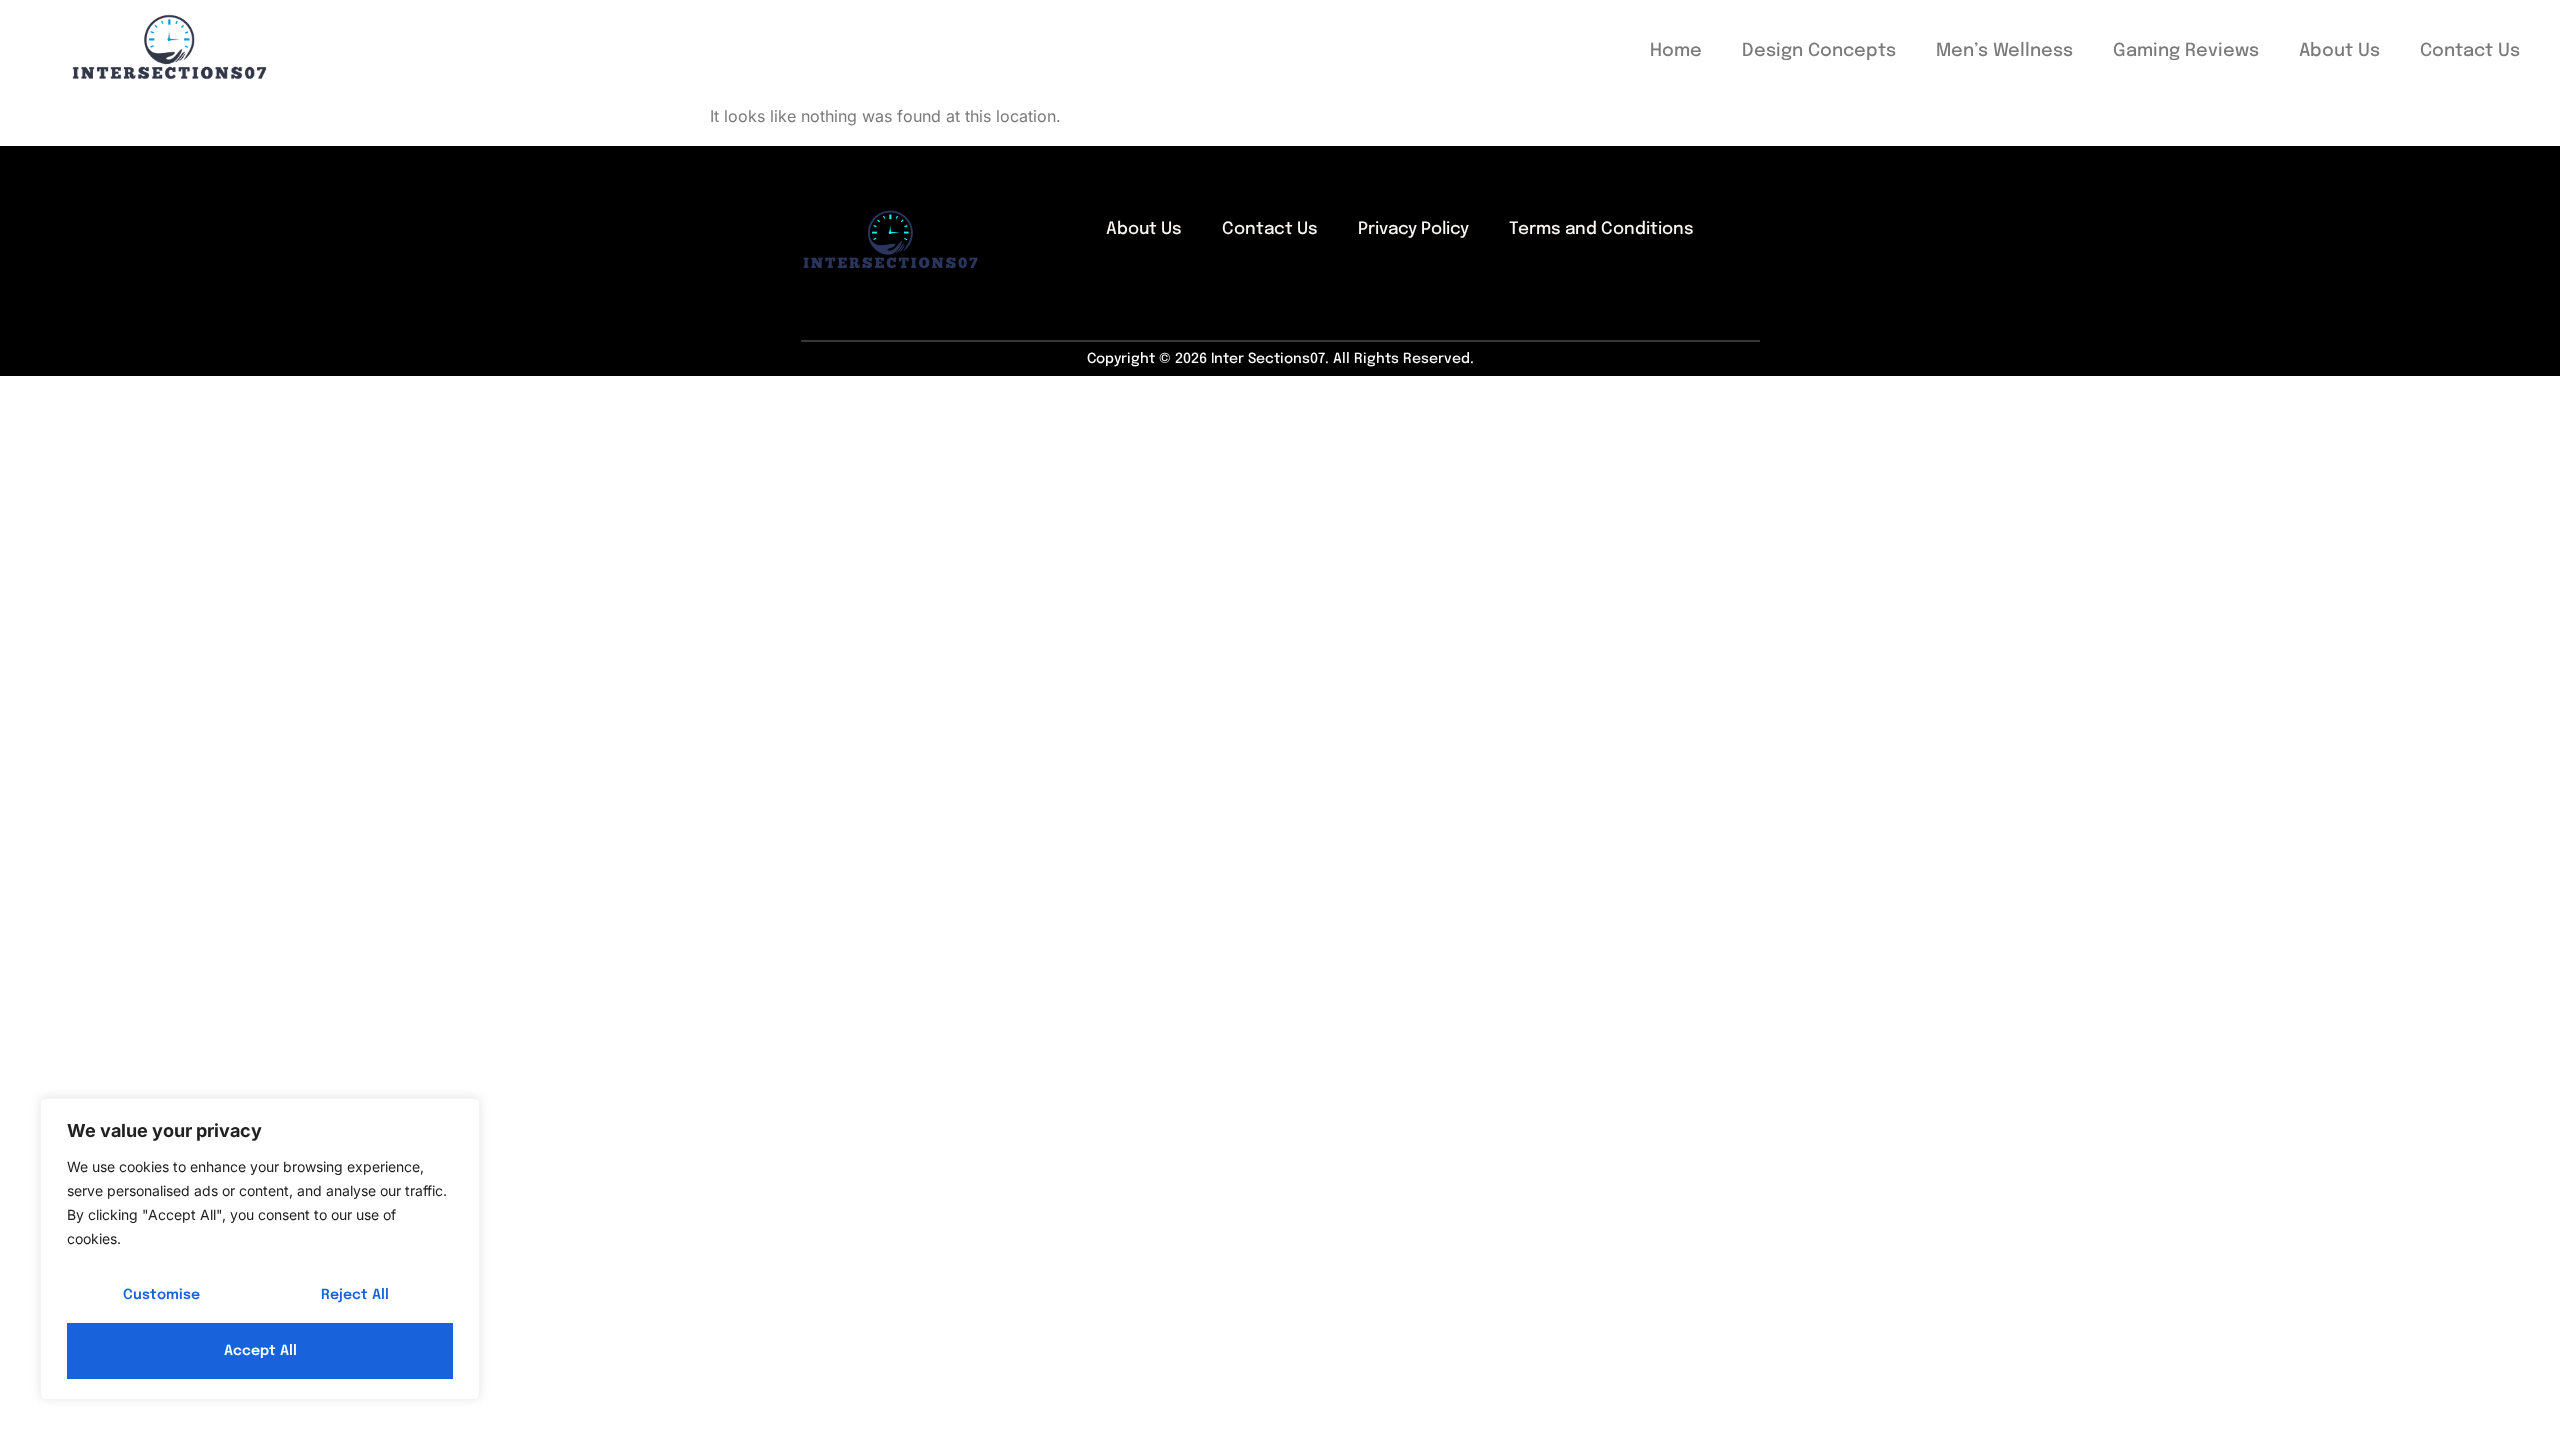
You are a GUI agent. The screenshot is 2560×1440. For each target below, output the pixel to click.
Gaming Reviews (2186, 51)
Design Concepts (1819, 51)
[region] (260, 1249)
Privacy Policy (1413, 229)
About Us (2339, 51)
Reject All (355, 1295)
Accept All (260, 1351)
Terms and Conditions (1601, 229)
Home (1676, 51)
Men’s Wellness (2004, 51)
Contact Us (2470, 51)
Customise (161, 1295)
